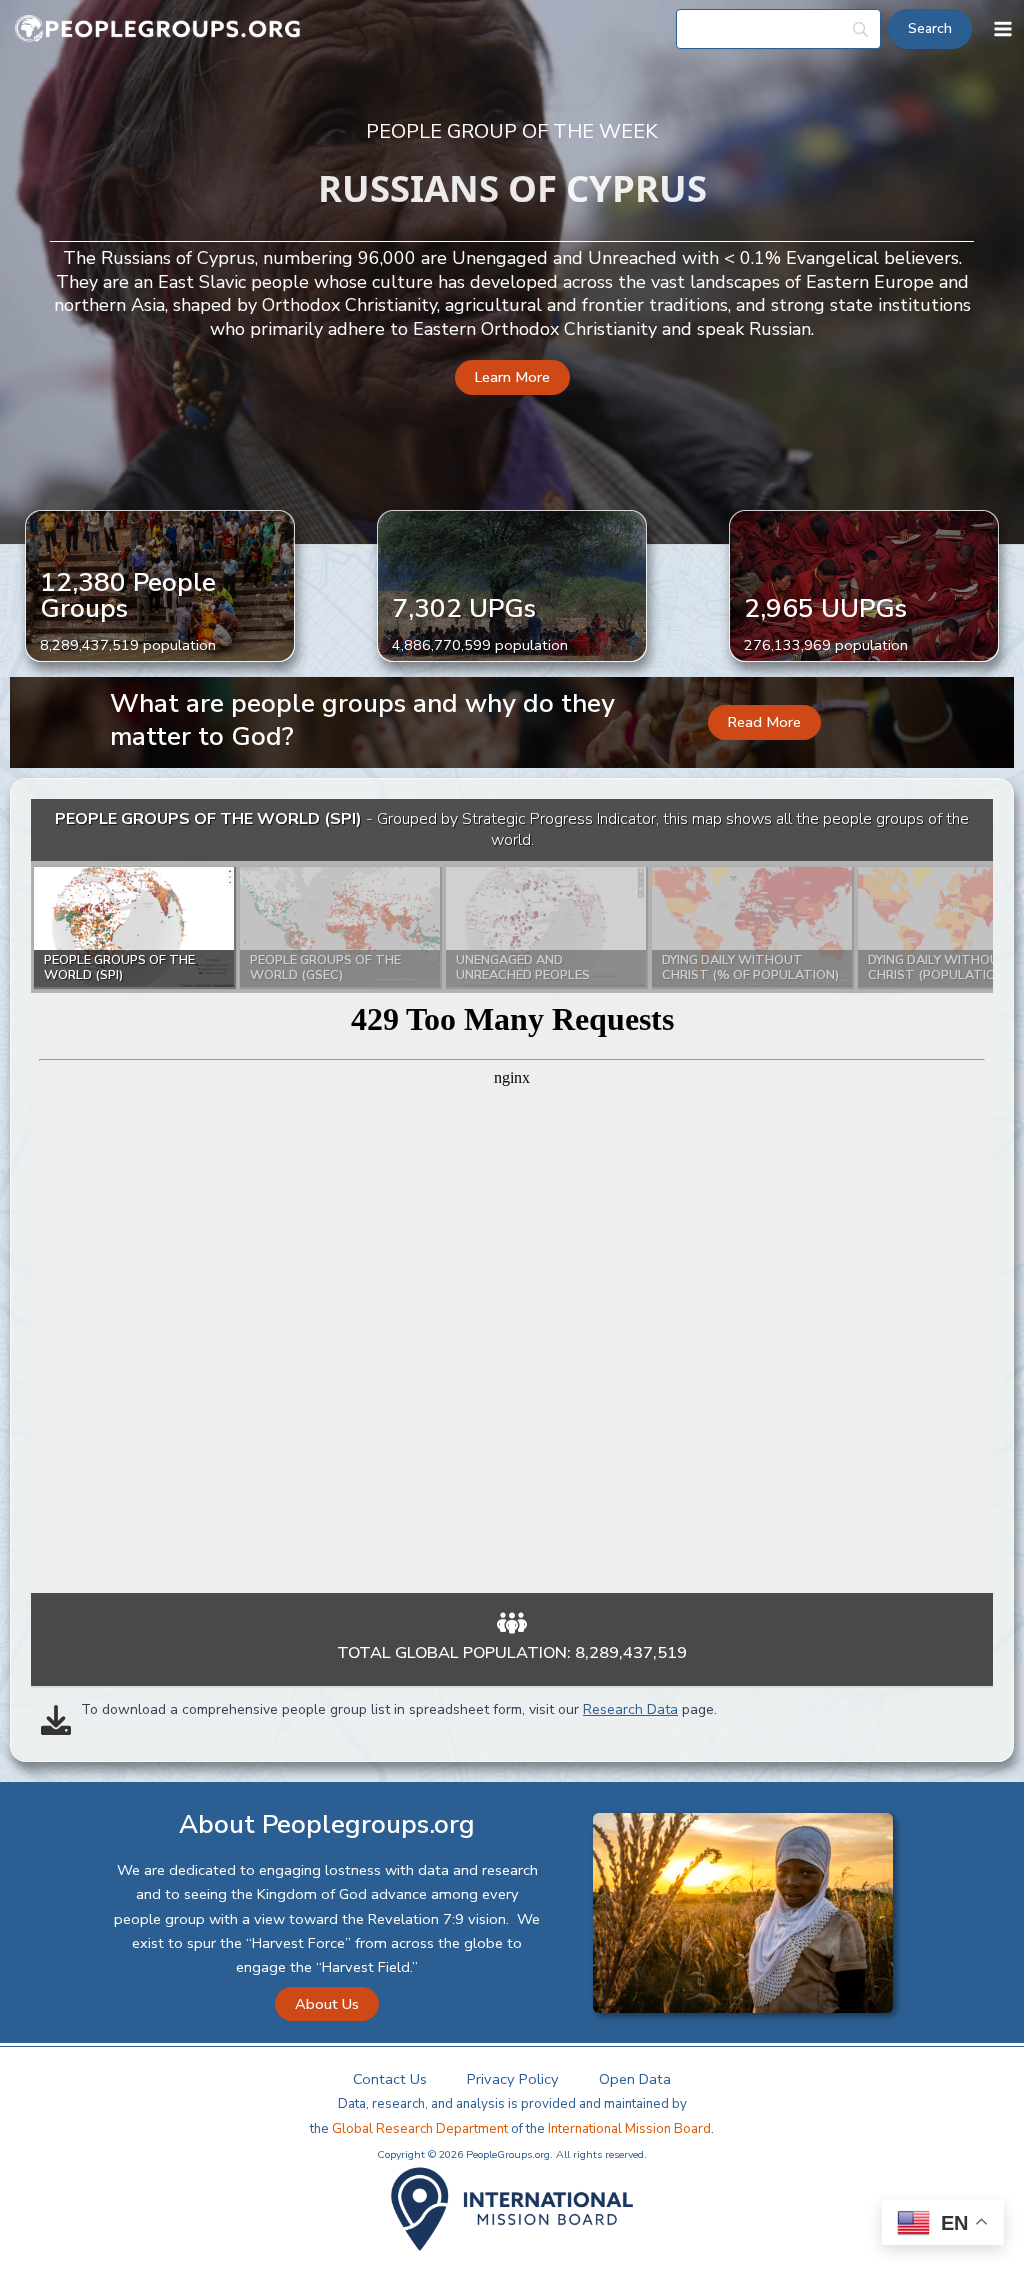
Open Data (635, 2079)
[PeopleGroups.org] (158, 29)
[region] (512, 1196)
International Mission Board (629, 2129)
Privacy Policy (513, 2079)
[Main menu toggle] (1003, 29)
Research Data (630, 1709)
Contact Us (390, 2079)
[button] (512, 377)
